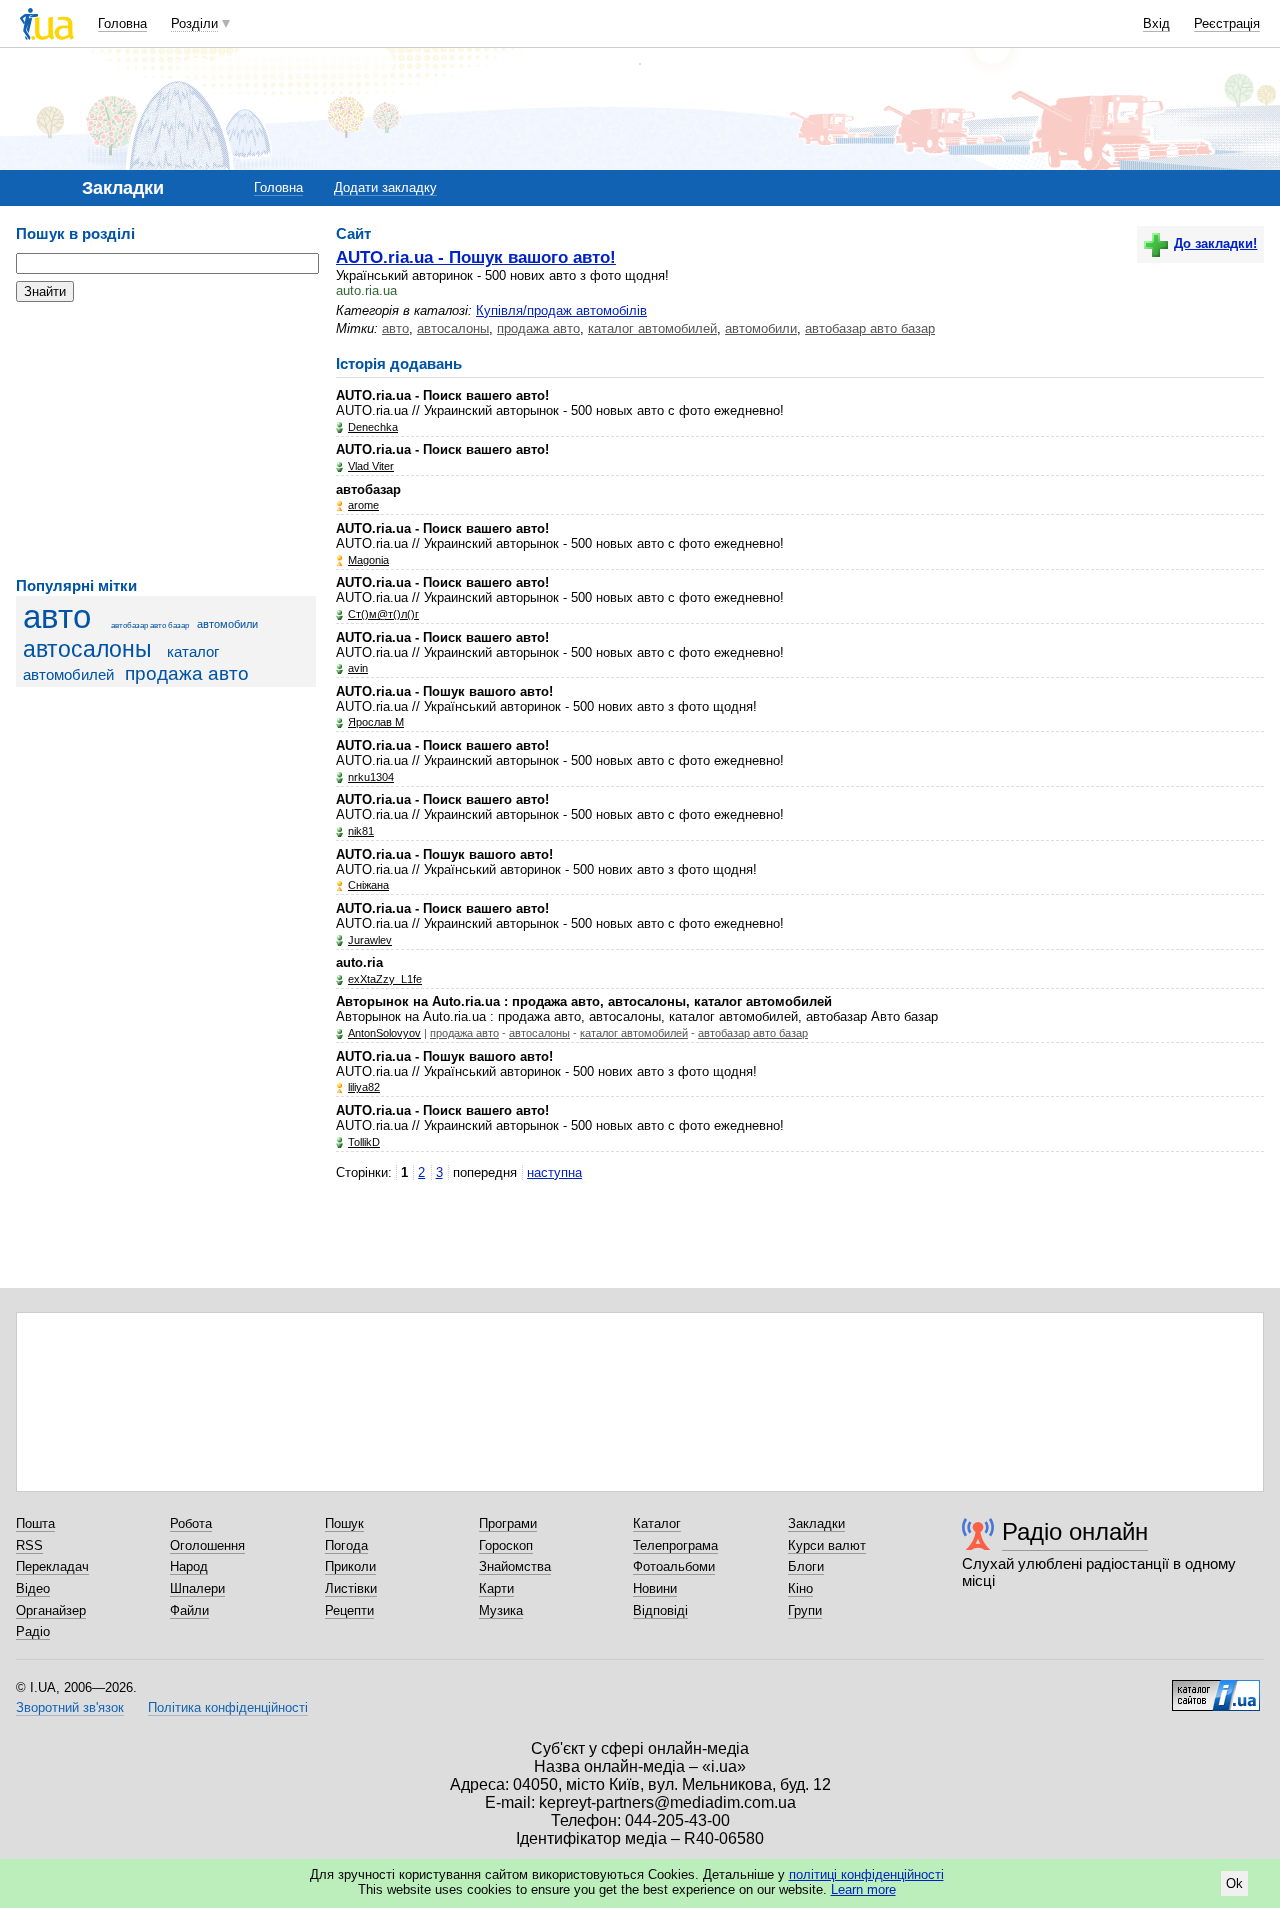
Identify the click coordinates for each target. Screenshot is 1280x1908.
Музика (501, 1610)
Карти (496, 1588)
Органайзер (51, 1610)
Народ (189, 1566)
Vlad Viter (371, 466)
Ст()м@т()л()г (383, 614)
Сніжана (368, 885)
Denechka (373, 427)
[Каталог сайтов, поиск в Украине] (1216, 1688)
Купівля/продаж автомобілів (561, 310)
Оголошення (207, 1545)
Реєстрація (1227, 23)
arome (363, 505)
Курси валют (827, 1545)
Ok (1234, 1883)
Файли (189, 1610)
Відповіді (660, 1610)
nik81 (361, 831)
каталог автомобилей (652, 328)
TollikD (364, 1142)
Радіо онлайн (1075, 1531)
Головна (122, 23)
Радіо (33, 1631)
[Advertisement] (166, 440)
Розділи (194, 23)
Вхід (1156, 23)
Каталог (657, 1523)
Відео (33, 1588)
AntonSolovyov (384, 1033)
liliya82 (364, 1087)
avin (358, 668)
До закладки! (1215, 243)
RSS (29, 1545)
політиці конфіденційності (866, 1874)
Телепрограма (675, 1545)
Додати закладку (385, 187)
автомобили (227, 624)
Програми (508, 1523)
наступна (554, 1172)
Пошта (35, 1523)
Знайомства (515, 1566)
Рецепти (349, 1610)
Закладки (816, 1523)
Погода (346, 1545)
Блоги (806, 1566)
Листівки (351, 1588)
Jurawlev (370, 940)
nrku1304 (371, 777)
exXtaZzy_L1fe (385, 979)
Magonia (368, 560)
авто (57, 617)
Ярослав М (376, 722)
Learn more (863, 1889)
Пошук (344, 1523)
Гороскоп (506, 1545)
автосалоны (87, 649)
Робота (191, 1523)
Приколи (350, 1566)
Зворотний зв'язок (70, 1707)
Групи (805, 1610)
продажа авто (187, 673)
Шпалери (197, 1588)
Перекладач (52, 1566)
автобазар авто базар (150, 625)
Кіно (800, 1588)
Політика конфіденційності (228, 1707)
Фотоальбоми (674, 1566)
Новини (655, 1588)
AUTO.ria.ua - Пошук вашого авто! (476, 257)
